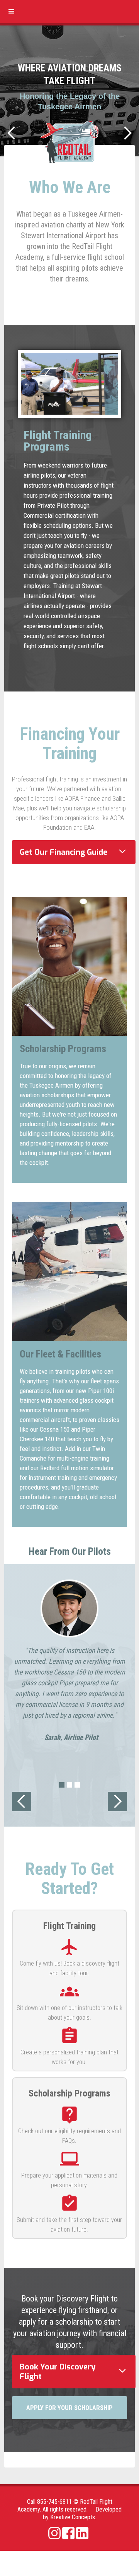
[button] (12, 12)
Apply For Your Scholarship (69, 2408)
